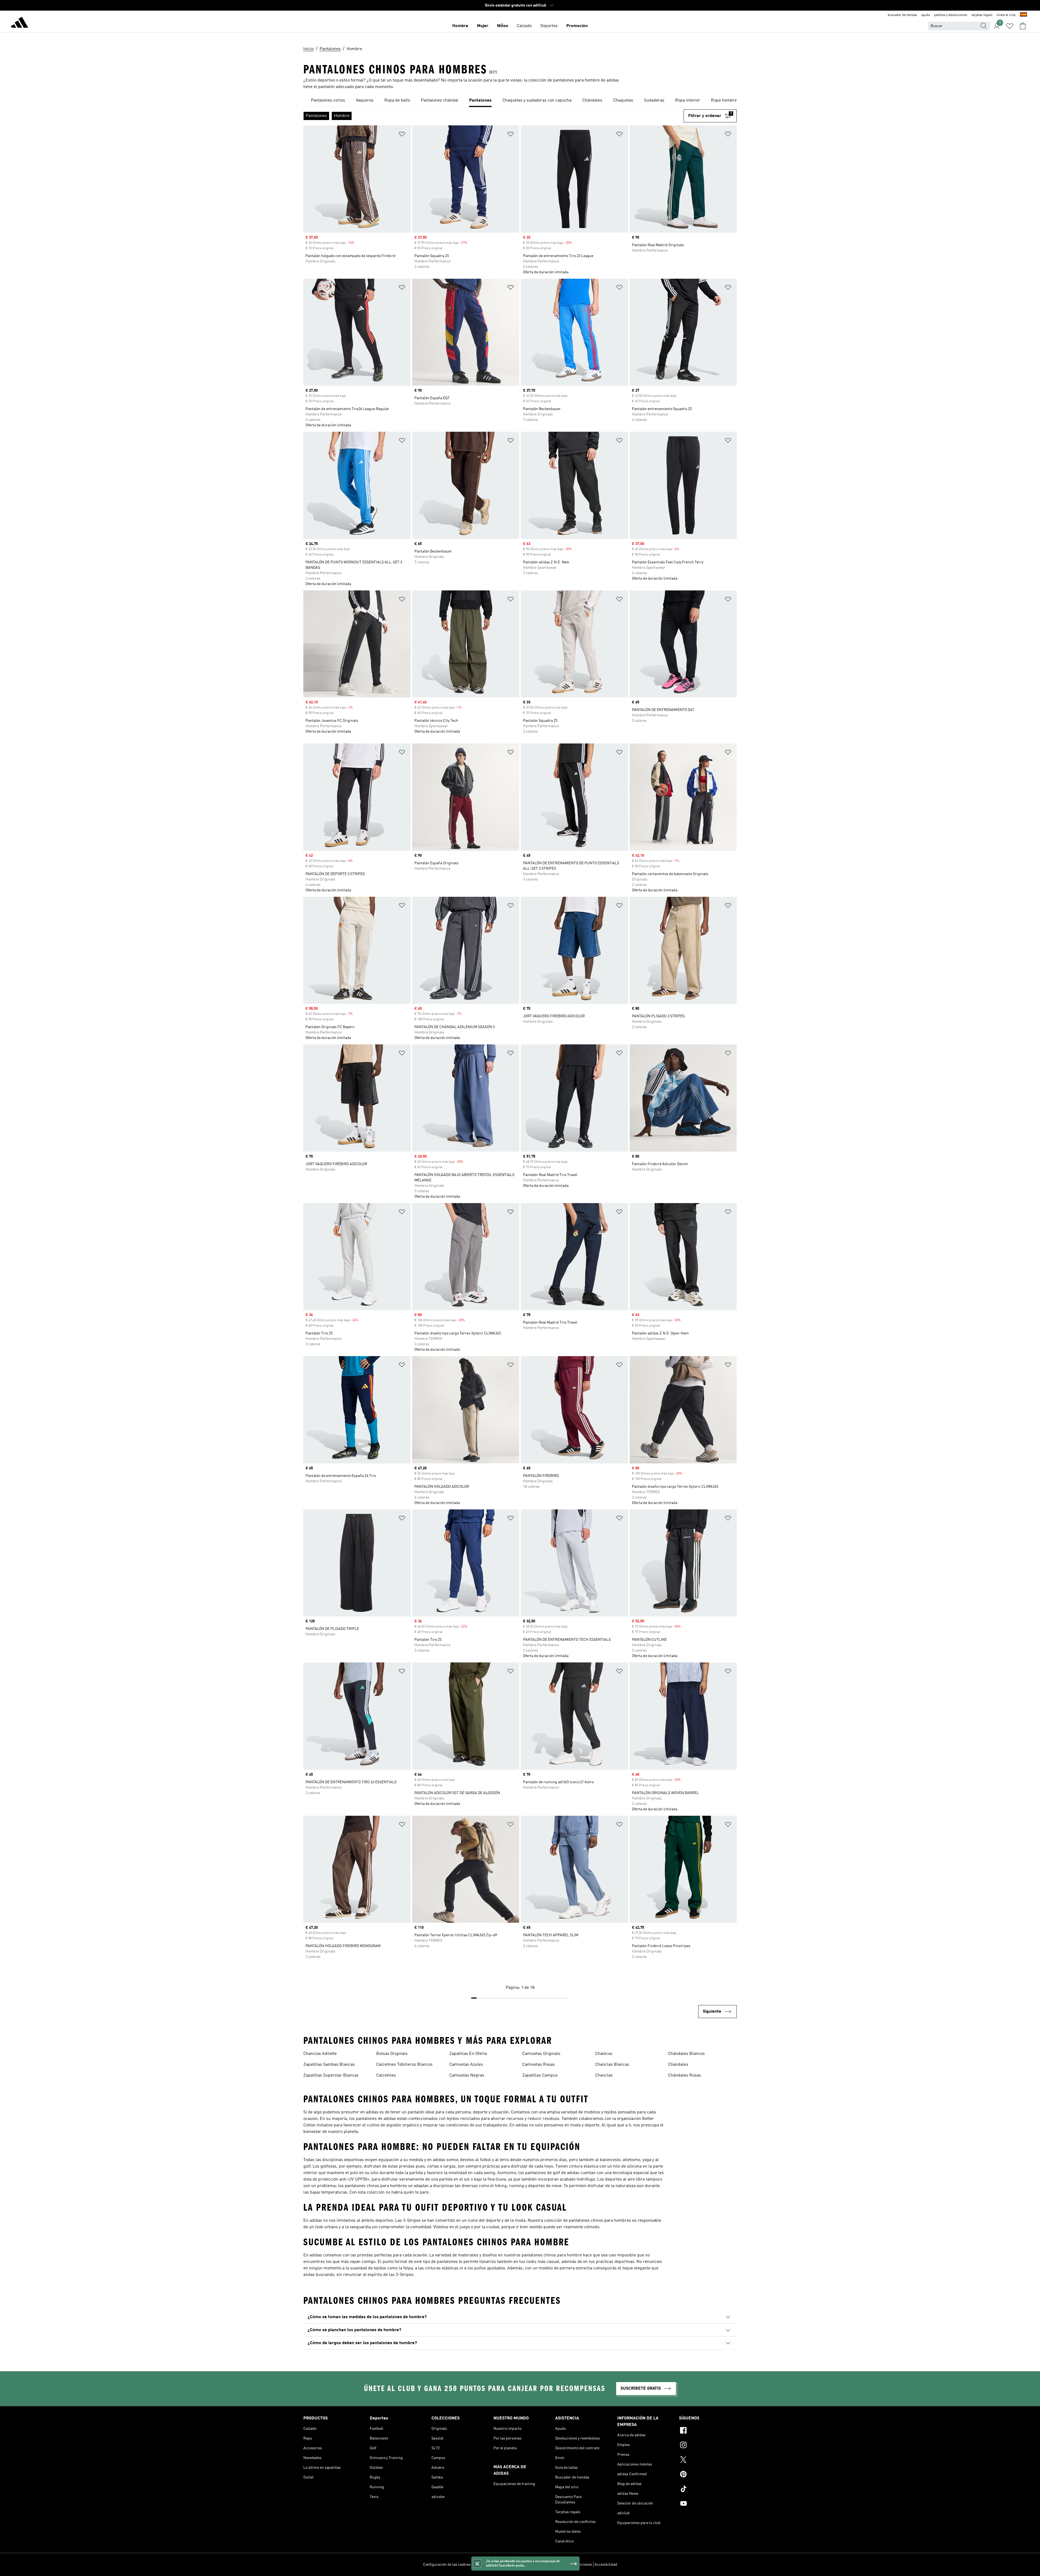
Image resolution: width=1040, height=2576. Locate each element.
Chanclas (604, 2075)
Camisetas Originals (541, 2054)
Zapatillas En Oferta (468, 2054)
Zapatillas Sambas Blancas (329, 2065)
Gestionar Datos (486, 2565)
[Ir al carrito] (1023, 26)
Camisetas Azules (466, 2065)
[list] (520, 101)
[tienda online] (19, 23)
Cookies (509, 2565)
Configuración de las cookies (447, 2565)
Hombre (460, 26)
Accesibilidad (606, 2565)
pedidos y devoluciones (951, 15)
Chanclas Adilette (320, 2054)
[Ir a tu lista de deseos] (1010, 26)
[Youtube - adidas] (708, 2504)
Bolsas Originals (392, 2054)
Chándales (678, 2065)
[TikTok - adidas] (708, 2490)
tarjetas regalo (982, 15)
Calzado (524, 26)
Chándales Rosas (685, 2075)
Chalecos (604, 2054)
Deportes (549, 26)
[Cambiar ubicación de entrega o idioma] (1023, 15)
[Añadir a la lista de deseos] (402, 135)
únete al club (1006, 15)
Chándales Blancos (686, 2054)
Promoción (577, 26)
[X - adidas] (708, 2460)
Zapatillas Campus (540, 2075)
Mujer (483, 26)
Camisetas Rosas (538, 2065)
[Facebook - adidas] (708, 2431)
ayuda (926, 15)
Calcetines (386, 2075)
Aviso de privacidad (534, 2565)
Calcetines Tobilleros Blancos (404, 2065)
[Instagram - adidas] (708, 2446)
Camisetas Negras (467, 2075)
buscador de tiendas (902, 15)
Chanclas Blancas (612, 2065)
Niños (503, 26)
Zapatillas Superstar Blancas (331, 2075)
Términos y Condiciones (572, 2565)
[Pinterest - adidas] (708, 2475)
